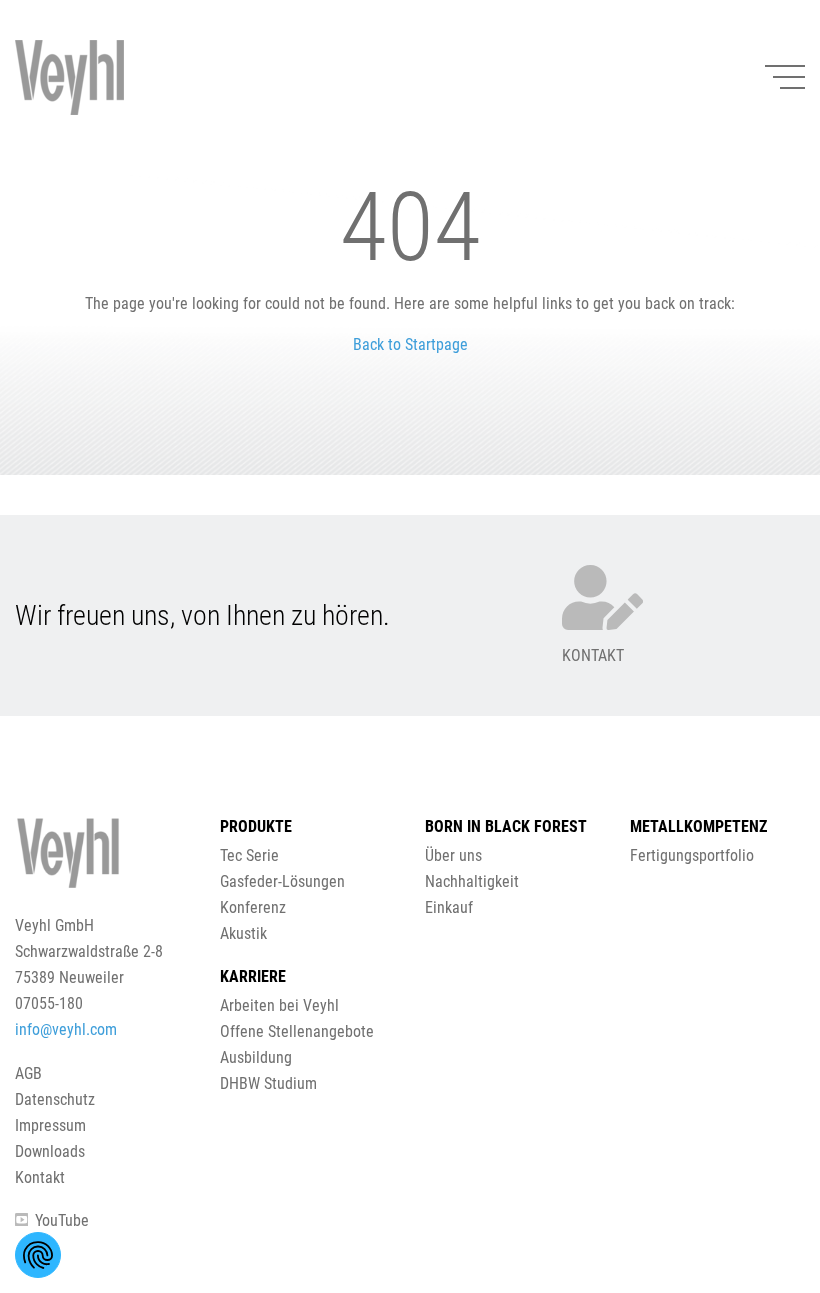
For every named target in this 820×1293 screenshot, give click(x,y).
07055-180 (49, 1003)
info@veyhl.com (66, 1029)
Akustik (243, 933)
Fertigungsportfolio (692, 855)
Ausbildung (256, 1057)
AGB (28, 1073)
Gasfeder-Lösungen (282, 881)
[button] (410, 640)
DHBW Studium (268, 1083)
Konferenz (253, 907)
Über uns (453, 855)
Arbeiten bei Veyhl (279, 1005)
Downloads (50, 1151)
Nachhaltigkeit (472, 881)
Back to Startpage (410, 344)
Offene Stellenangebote (297, 1031)
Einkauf (449, 907)
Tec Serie (249, 855)
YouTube (62, 1220)
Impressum (50, 1125)
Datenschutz (55, 1099)
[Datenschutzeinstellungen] (38, 1255)
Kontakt (40, 1177)
